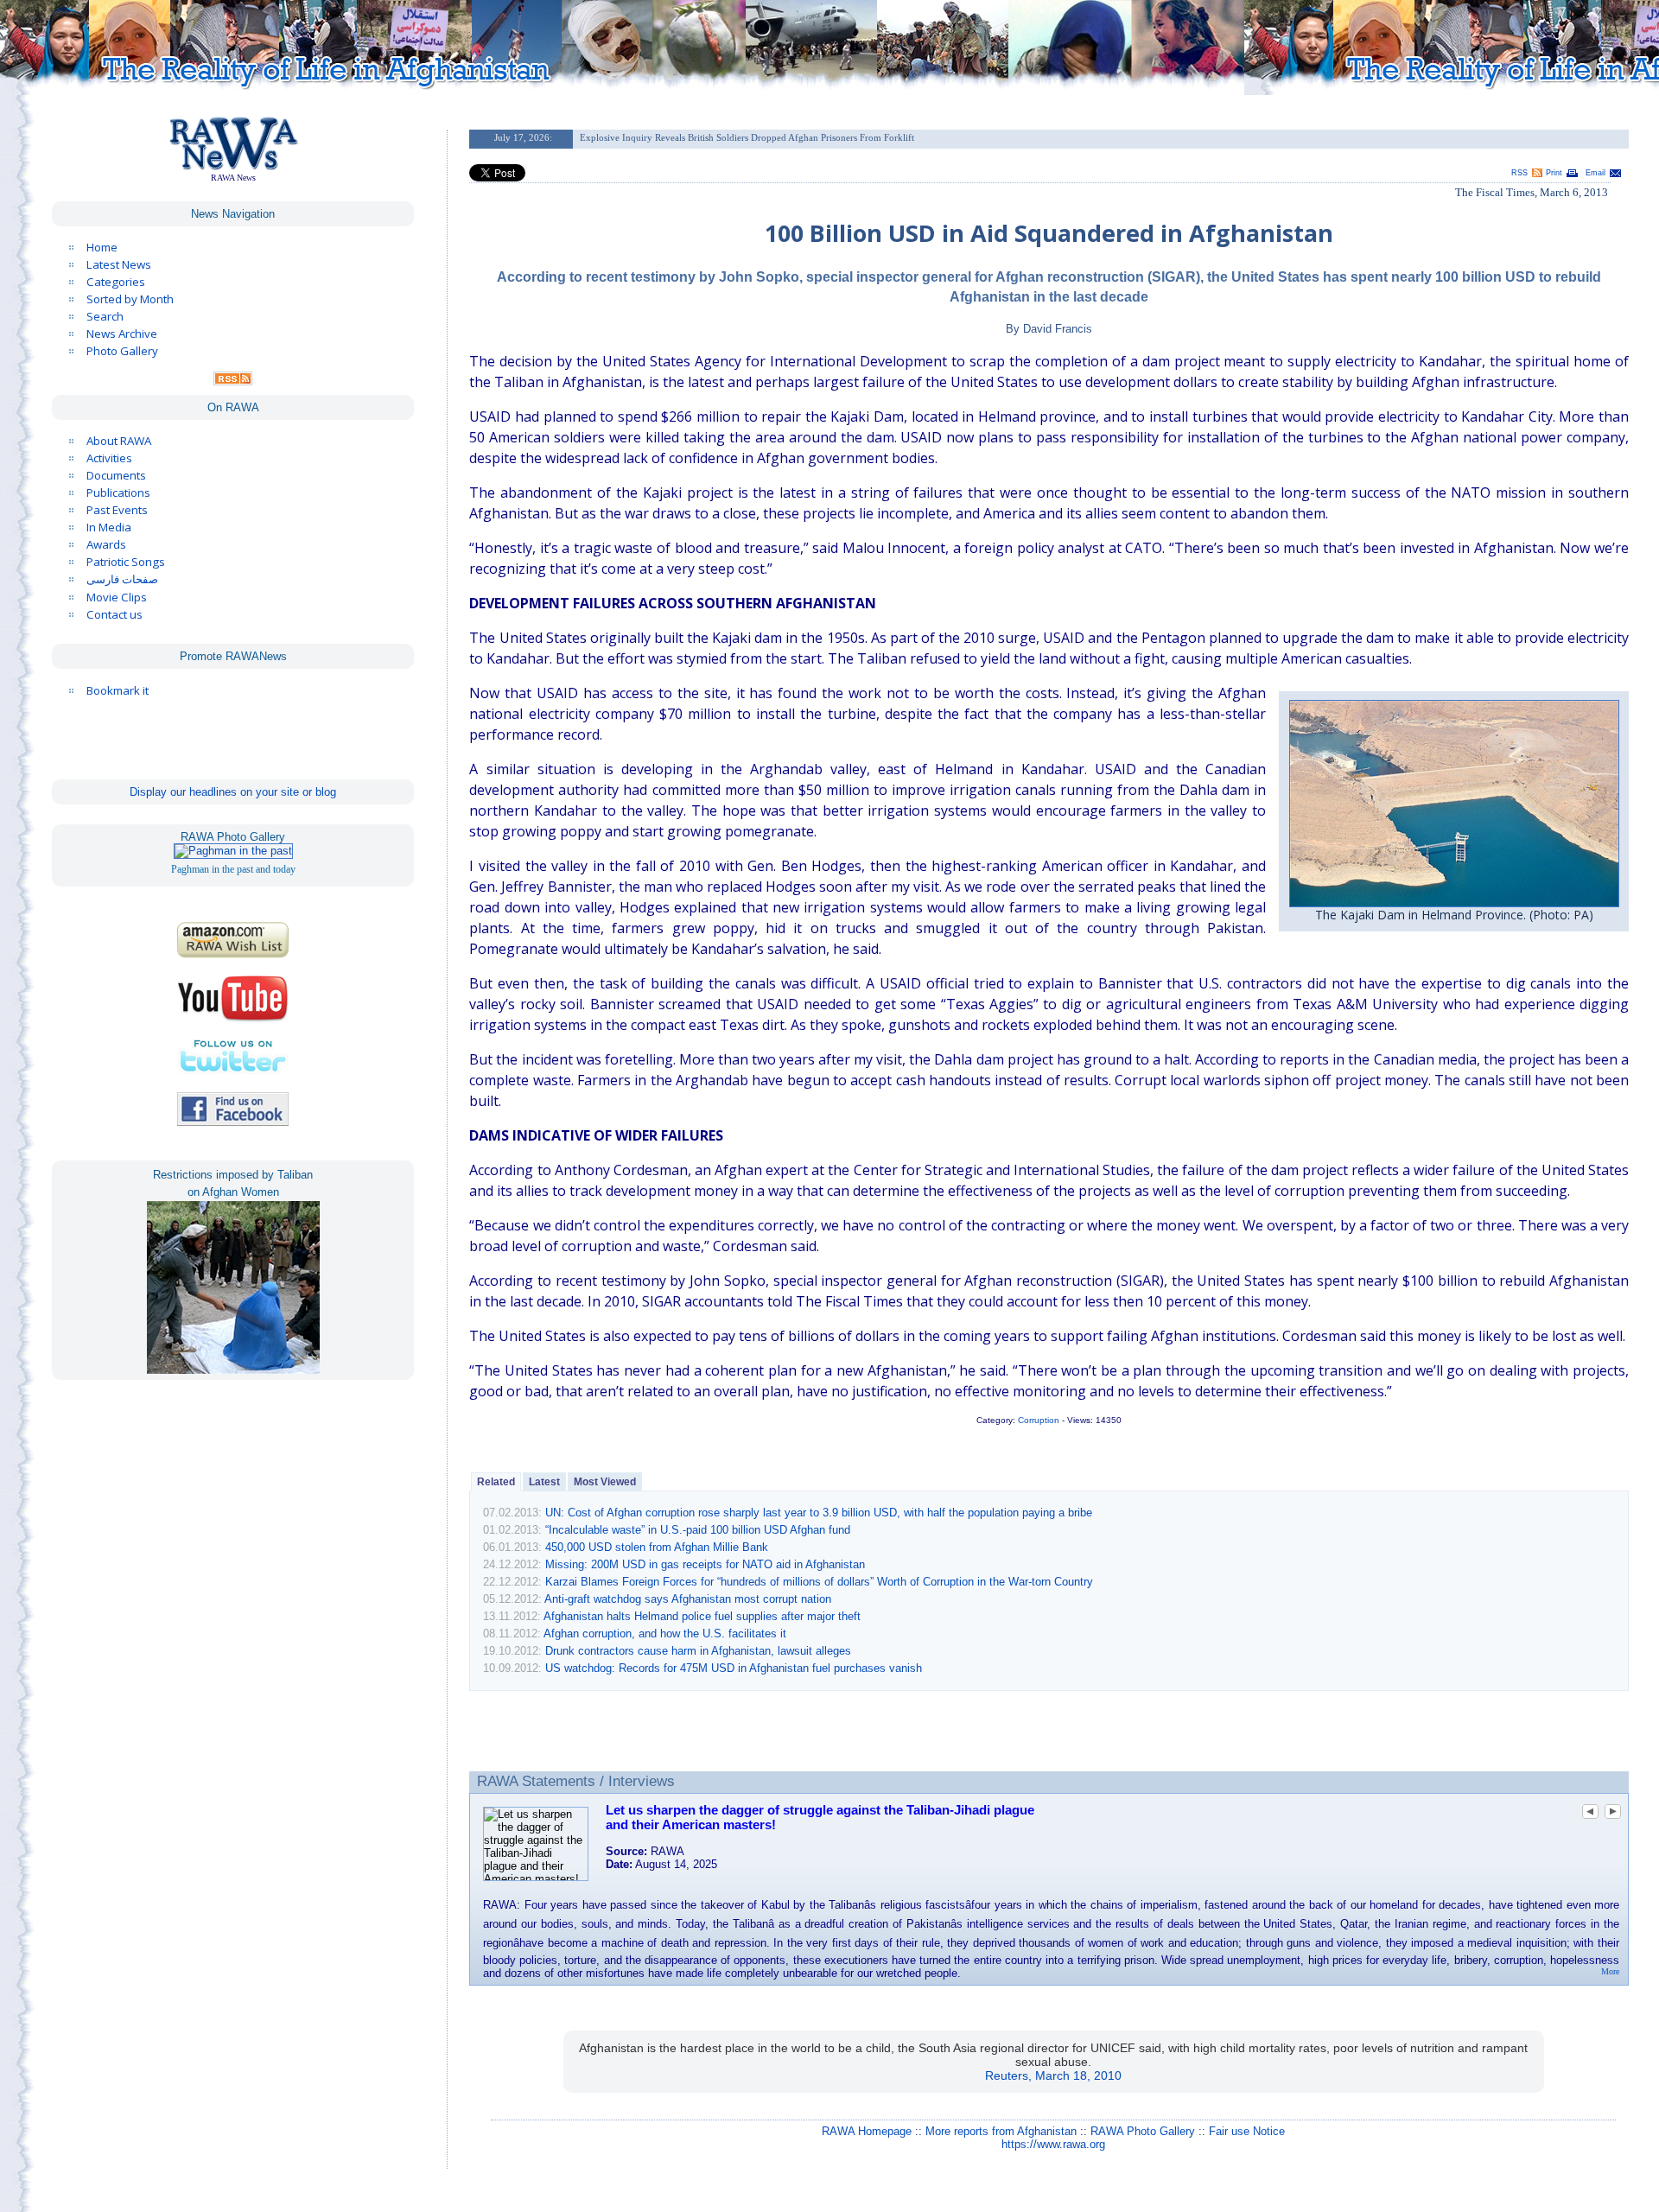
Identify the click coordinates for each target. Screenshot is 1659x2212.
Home (102, 247)
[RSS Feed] (233, 381)
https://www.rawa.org (1053, 2144)
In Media (109, 527)
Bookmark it (118, 690)
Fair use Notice (1247, 2131)
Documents (116, 475)
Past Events (117, 510)
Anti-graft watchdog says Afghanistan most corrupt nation (688, 1599)
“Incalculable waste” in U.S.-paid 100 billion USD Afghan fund (698, 1530)
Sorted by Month (130, 299)
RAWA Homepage (867, 2131)
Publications (118, 493)
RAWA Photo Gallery (1143, 2131)
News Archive (122, 334)
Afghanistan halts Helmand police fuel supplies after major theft (702, 1616)
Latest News (119, 264)
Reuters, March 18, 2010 (1053, 2075)
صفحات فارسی (122, 579)
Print (1554, 173)
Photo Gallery (122, 351)
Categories (116, 282)
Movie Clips (117, 597)
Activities (109, 458)
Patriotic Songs (126, 562)
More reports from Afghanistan (1001, 2131)
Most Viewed (605, 1482)
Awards (106, 544)
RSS (1519, 173)
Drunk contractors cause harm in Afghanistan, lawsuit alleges (698, 1651)
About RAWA (119, 441)
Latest (544, 1482)
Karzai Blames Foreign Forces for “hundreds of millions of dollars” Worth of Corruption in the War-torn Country (819, 1582)
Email (1595, 173)
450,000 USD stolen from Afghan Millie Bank (657, 1547)
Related (496, 1482)
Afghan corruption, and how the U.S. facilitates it (665, 1634)
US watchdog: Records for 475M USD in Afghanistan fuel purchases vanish (734, 1668)
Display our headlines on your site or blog (233, 792)
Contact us (114, 614)
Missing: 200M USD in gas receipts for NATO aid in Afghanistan (705, 1564)
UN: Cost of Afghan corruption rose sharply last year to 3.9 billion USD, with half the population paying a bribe (819, 1513)
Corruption (1039, 1420)
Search (105, 316)
